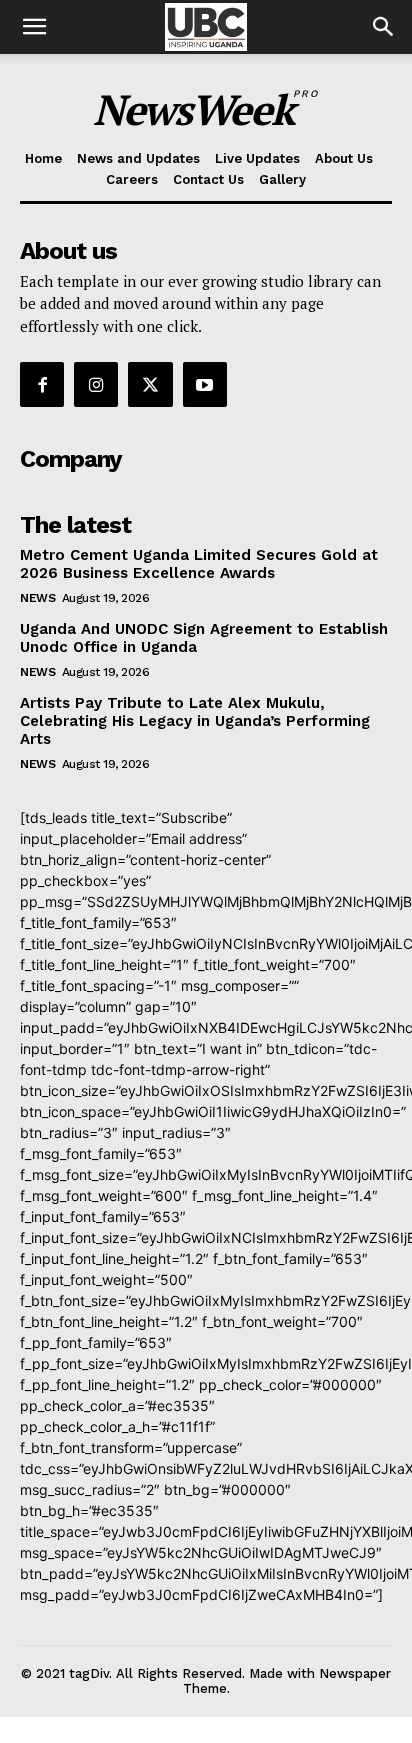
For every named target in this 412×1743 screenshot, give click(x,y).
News (37, 598)
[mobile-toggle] (34, 27)
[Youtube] (205, 384)
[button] (384, 27)
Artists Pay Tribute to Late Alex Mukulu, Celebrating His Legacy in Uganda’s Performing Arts (195, 721)
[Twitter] (150, 384)
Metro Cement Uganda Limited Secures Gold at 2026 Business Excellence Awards (199, 564)
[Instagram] (96, 384)
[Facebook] (42, 384)
